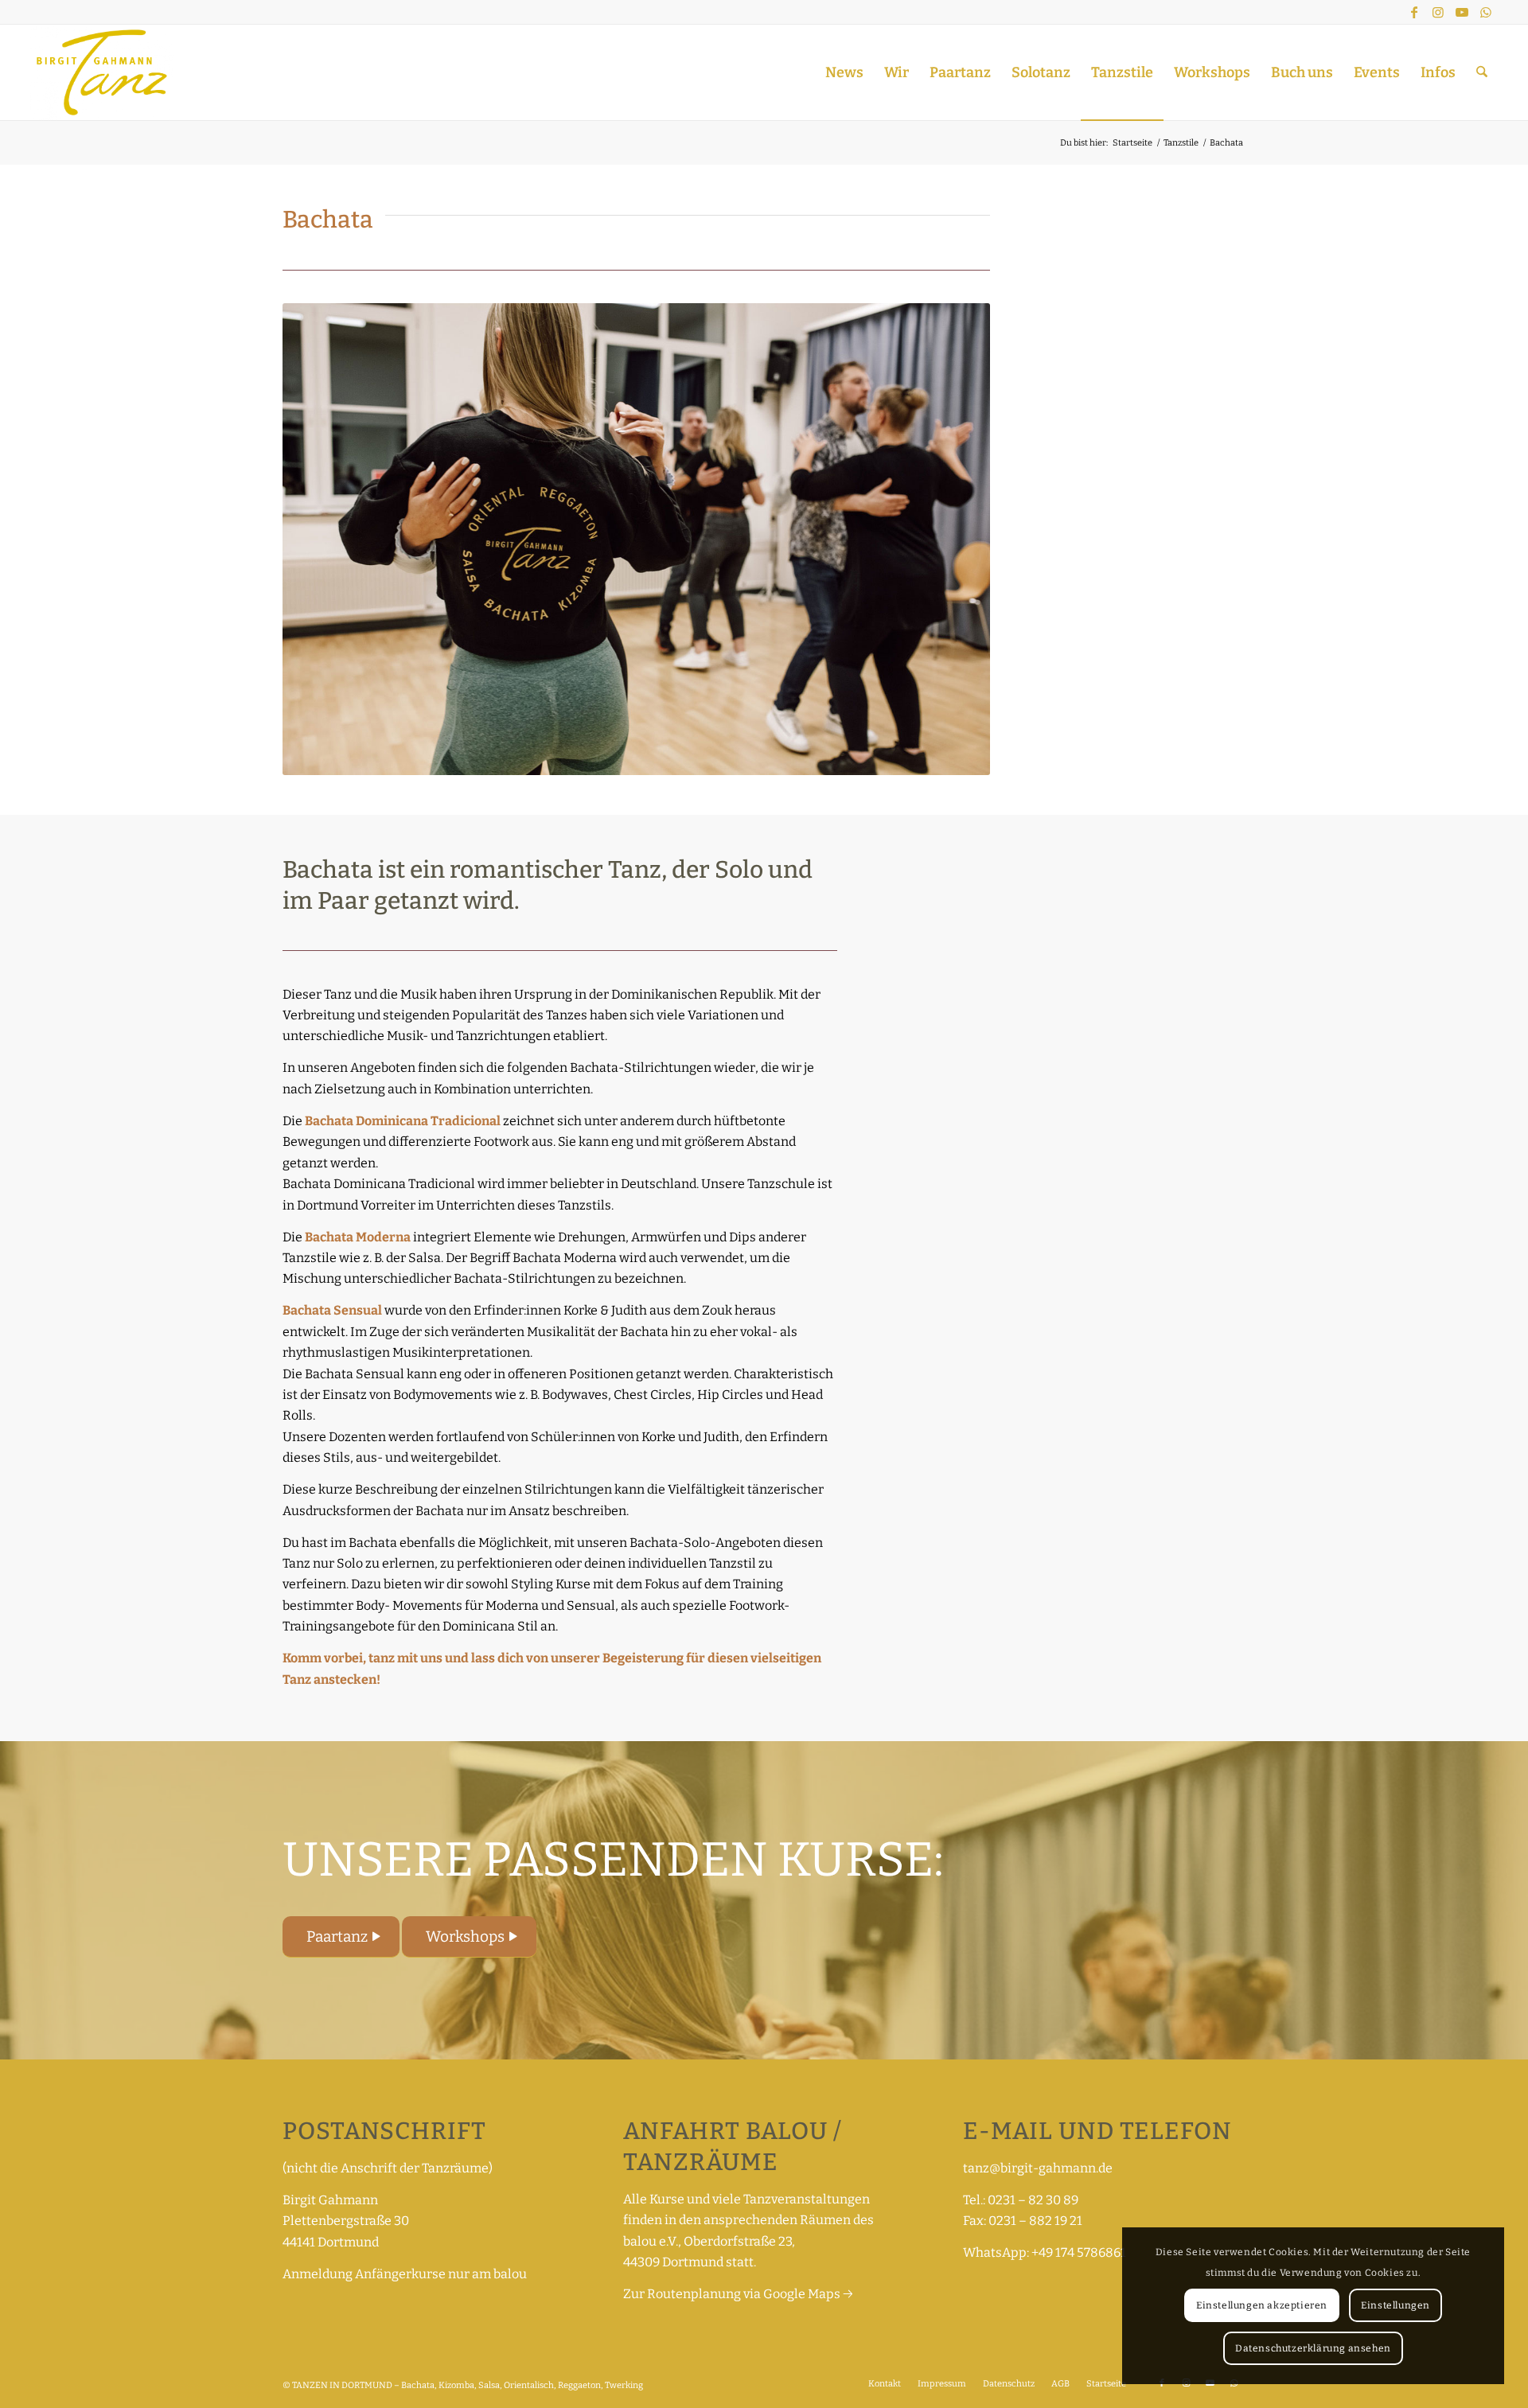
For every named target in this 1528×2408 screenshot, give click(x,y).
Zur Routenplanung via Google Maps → (738, 2294)
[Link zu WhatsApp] (1486, 12)
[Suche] (1482, 72)
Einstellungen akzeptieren (1262, 2305)
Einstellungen (1395, 2305)
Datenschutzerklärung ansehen (1313, 2348)
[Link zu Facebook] (1414, 12)
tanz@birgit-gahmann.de (1038, 2168)
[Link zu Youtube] (1462, 12)
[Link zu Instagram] (1438, 12)
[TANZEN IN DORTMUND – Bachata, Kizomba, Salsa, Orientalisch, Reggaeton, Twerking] (101, 72)
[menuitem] (844, 72)
